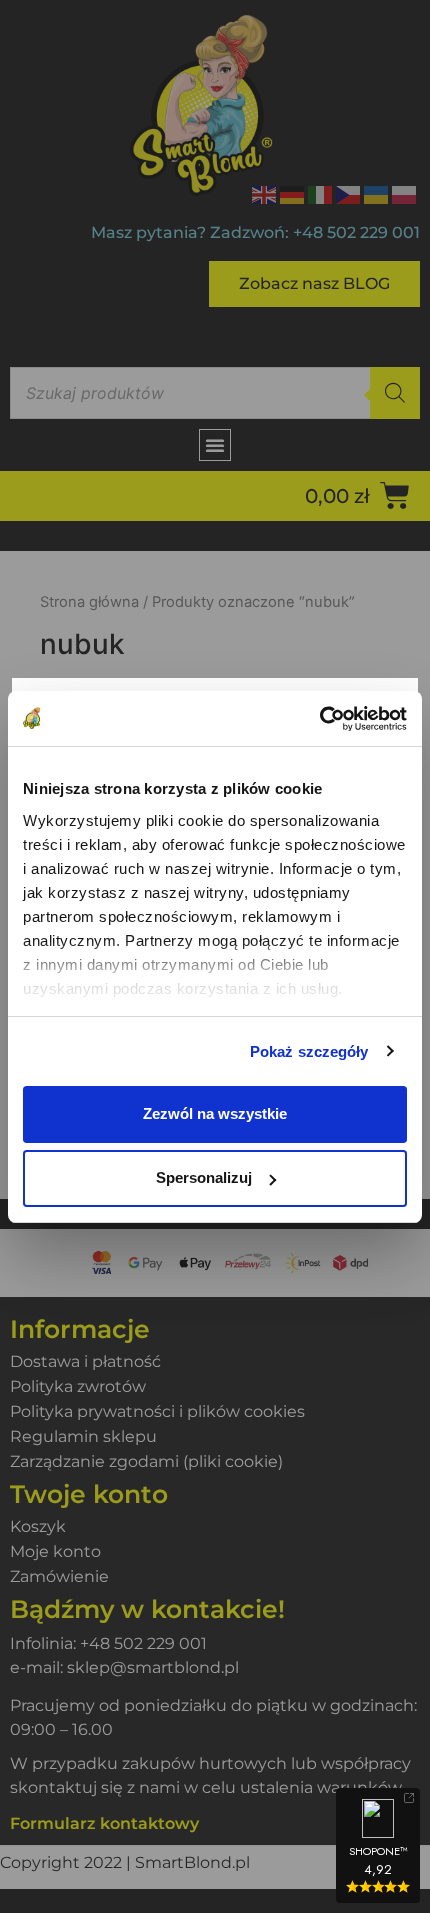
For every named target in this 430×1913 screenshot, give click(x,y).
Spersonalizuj (204, 1177)
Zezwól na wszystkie (215, 1113)
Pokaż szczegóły (309, 1051)
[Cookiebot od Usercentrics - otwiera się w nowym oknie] (319, 719)
